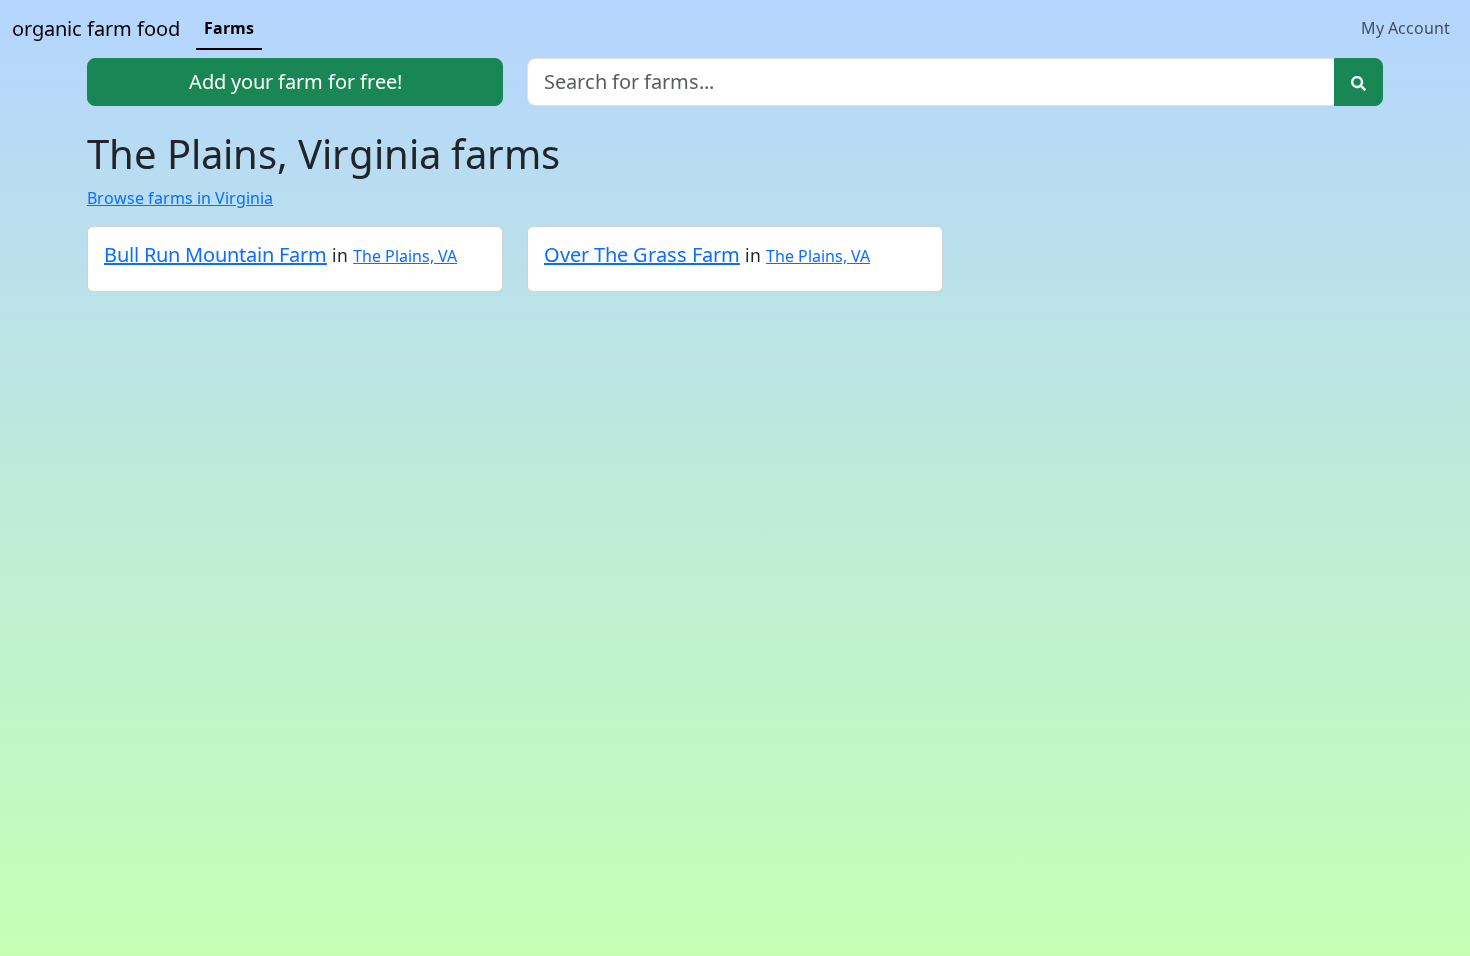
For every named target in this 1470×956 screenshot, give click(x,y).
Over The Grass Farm (642, 254)
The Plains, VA (405, 256)
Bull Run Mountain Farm (215, 254)
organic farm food (96, 28)
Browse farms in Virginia (180, 198)
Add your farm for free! (295, 81)
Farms (229, 28)
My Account (1405, 28)
